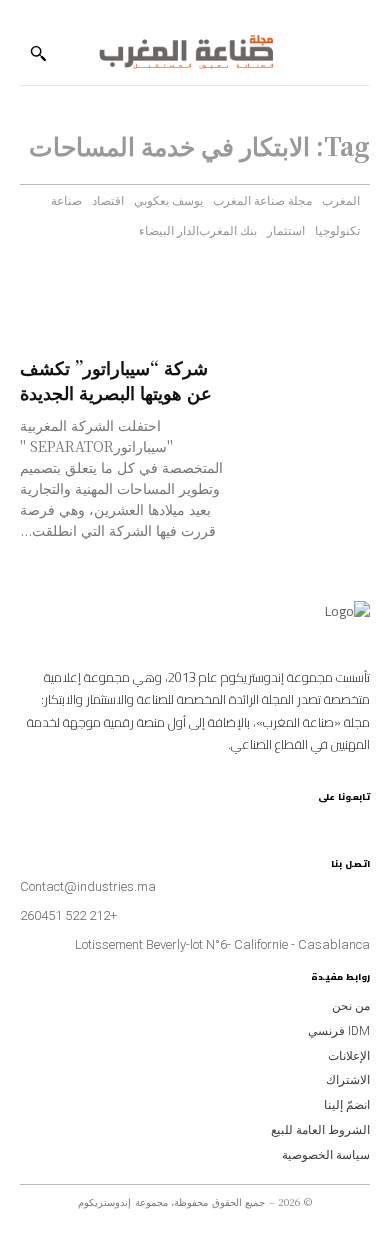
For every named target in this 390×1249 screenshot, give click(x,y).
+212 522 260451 (68, 915)
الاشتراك (348, 1080)
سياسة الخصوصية (326, 1155)
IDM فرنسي (339, 1031)
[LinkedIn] (328, 819)
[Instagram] (361, 819)
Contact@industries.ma (88, 886)
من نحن (351, 1006)
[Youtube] (311, 819)
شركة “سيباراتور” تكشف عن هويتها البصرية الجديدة (116, 379)
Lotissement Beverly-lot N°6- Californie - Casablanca (222, 944)
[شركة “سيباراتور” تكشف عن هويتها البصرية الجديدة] (309, 385)
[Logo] (186, 53)
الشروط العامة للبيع (320, 1130)
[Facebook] (344, 819)
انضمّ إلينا (347, 1105)
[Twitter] (294, 819)
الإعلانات (349, 1056)
